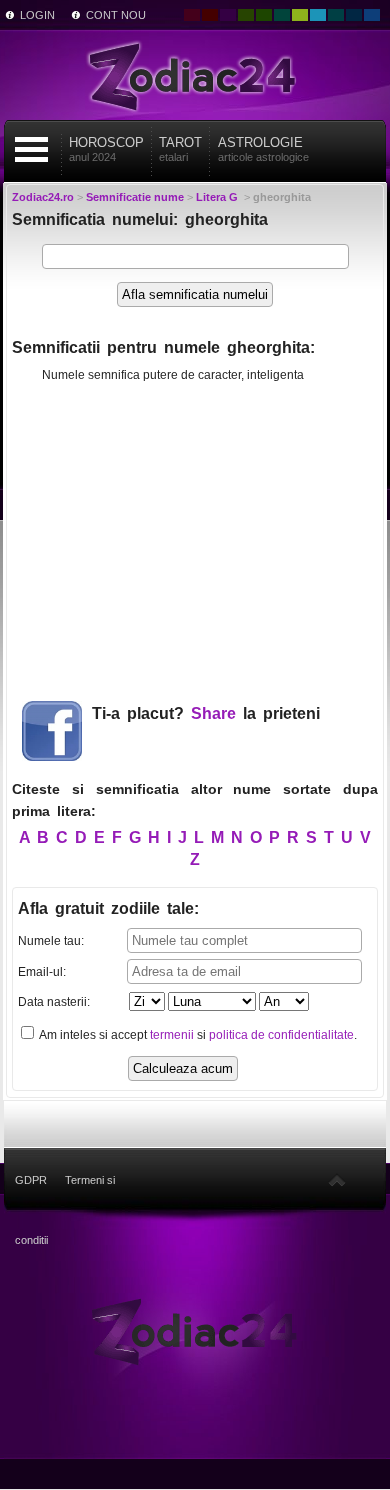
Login (37, 15)
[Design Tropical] (336, 15)
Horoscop (106, 149)
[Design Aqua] (318, 15)
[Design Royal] (354, 15)
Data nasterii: (54, 1002)
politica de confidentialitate (281, 1035)
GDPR (31, 1180)
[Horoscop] (195, 1330)
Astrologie (263, 149)
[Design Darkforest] (246, 15)
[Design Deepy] (372, 15)
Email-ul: (42, 972)
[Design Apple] (300, 15)
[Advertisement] (195, 534)
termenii (172, 1035)
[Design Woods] (264, 15)
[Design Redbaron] (210, 15)
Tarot (180, 149)
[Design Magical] (228, 15)
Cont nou (116, 15)
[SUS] (337, 1180)
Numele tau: (51, 941)
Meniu (32, 149)
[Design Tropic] (282, 15)
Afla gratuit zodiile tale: (108, 908)
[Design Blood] (192, 15)
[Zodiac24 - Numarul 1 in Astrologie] (195, 75)
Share (213, 713)
